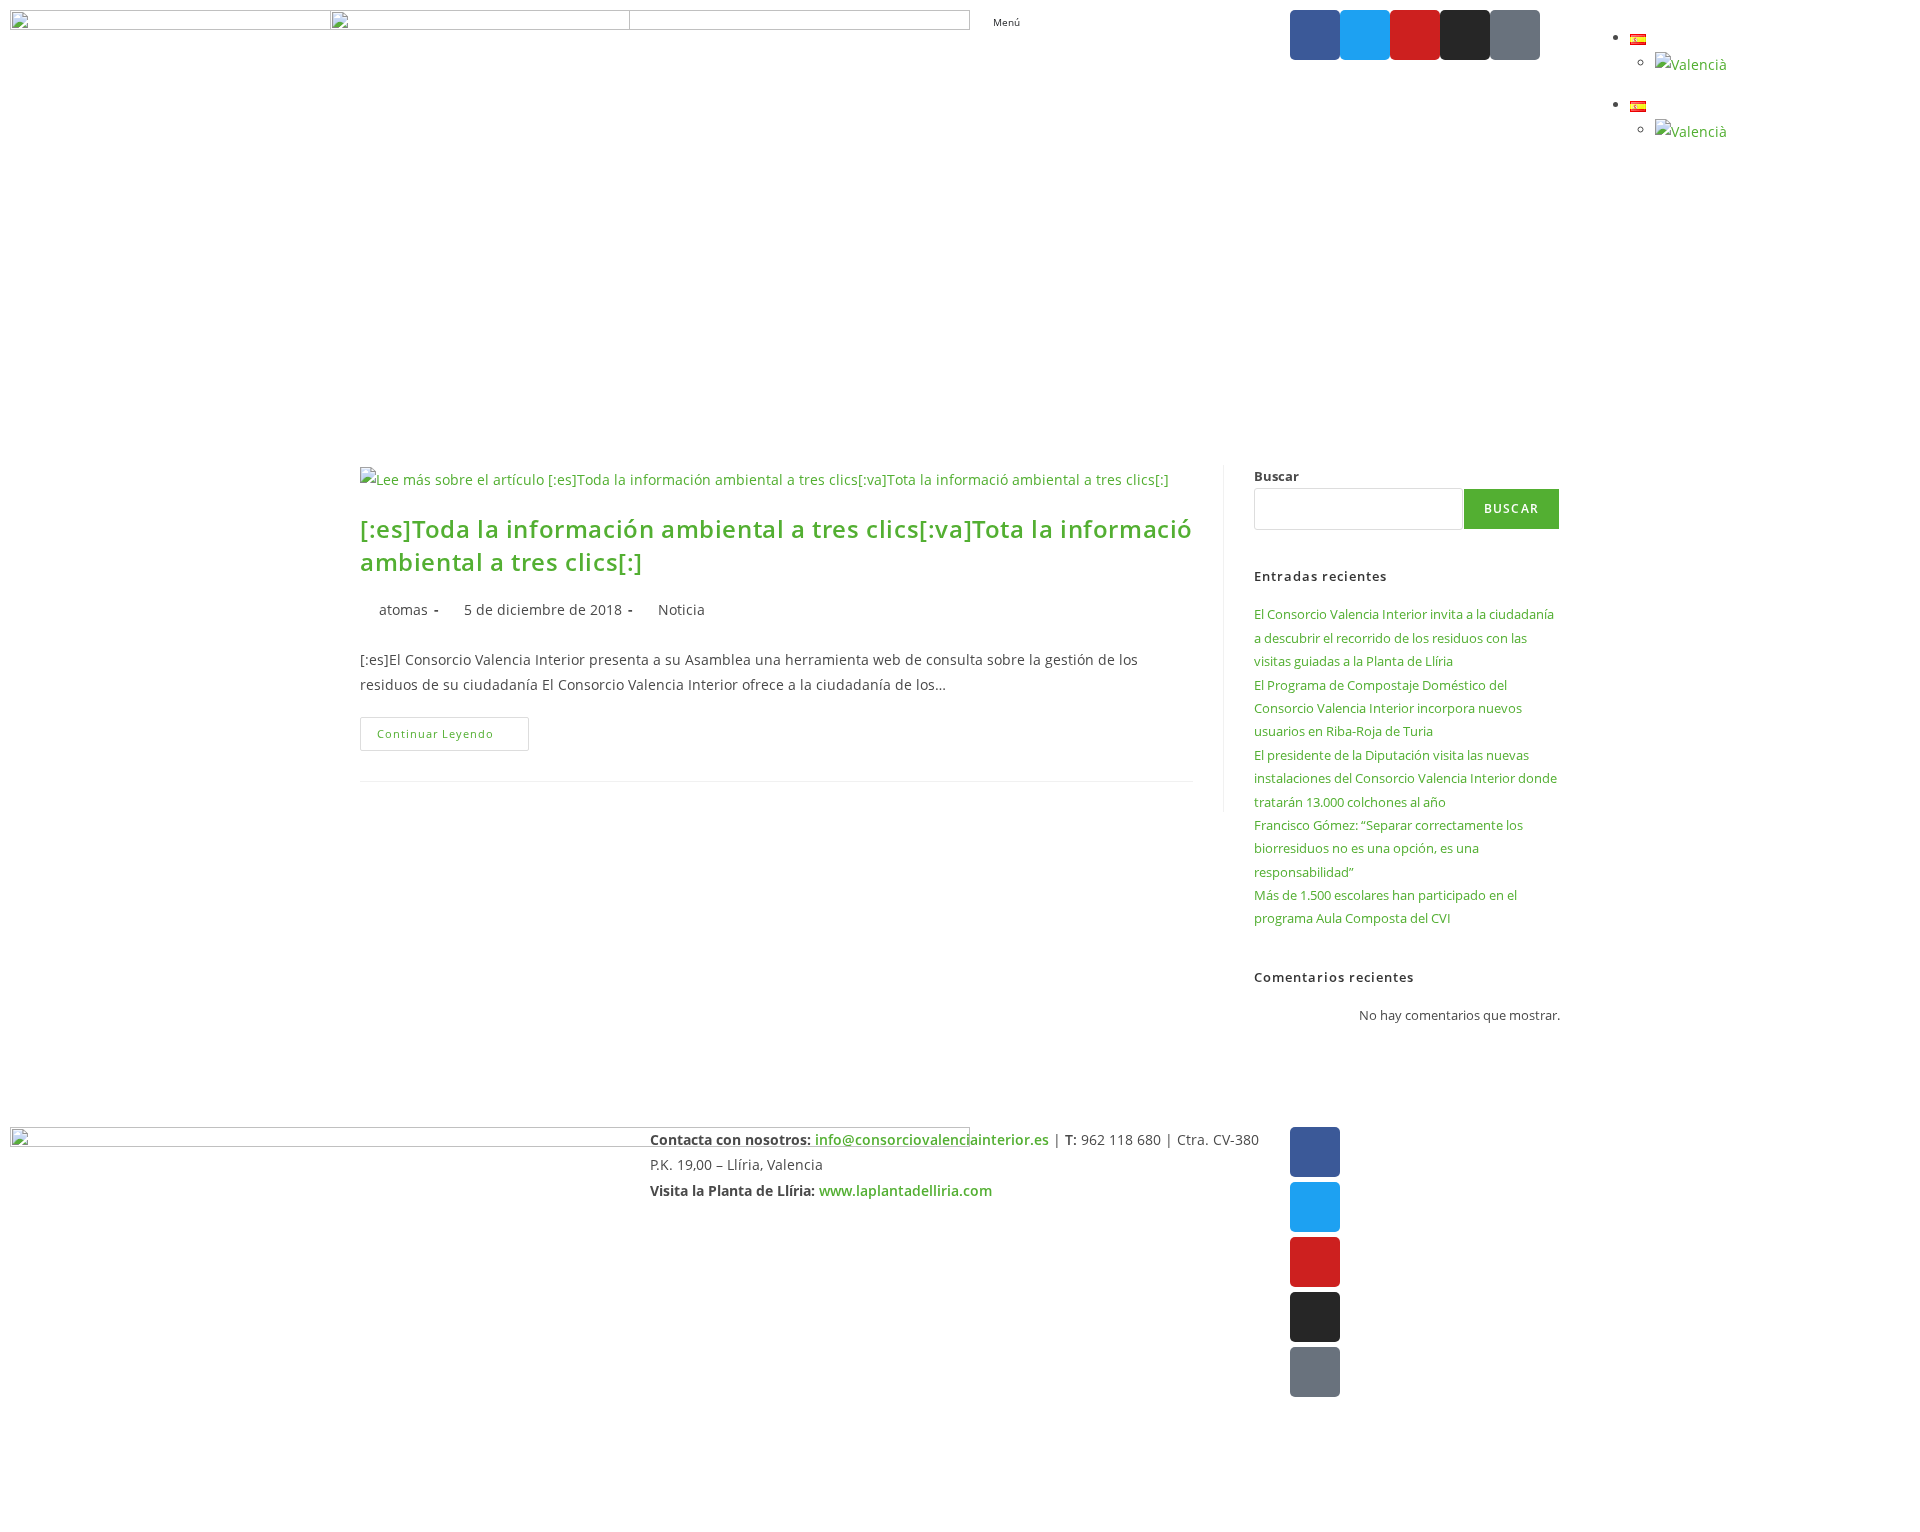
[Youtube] (1415, 35)
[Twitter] (1365, 35)
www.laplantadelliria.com (905, 1190)
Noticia (681, 609)
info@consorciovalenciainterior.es (932, 1139)
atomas (403, 609)
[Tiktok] (1515, 35)
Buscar (1276, 476)
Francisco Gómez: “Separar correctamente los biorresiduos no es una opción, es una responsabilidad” (1388, 848)
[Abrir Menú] (1030, 22)
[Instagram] (1465, 35)
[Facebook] (1315, 35)
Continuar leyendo (453, 729)
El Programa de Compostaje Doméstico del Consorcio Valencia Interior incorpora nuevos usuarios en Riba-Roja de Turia (1388, 708)
